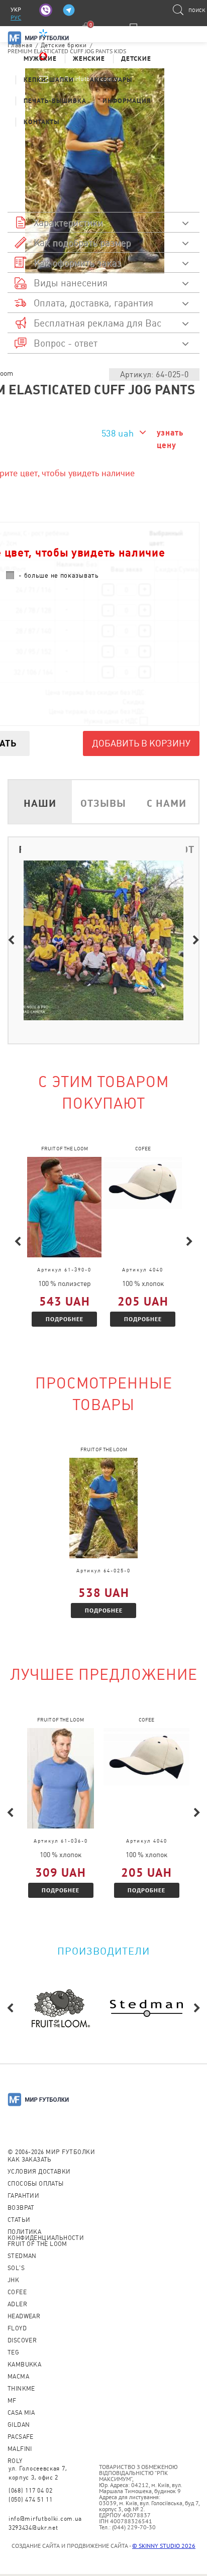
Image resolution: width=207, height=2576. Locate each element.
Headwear (24, 2316)
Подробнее (65, 1319)
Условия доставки (39, 2172)
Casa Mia (21, 2413)
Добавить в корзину (141, 743)
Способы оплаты (36, 2184)
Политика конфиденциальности (46, 2235)
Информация (127, 101)
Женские (89, 59)
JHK (13, 2280)
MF (12, 2401)
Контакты (41, 122)
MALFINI (20, 2449)
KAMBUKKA (24, 2365)
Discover (22, 2340)
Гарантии (23, 2196)
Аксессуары (111, 80)
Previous (11, 940)
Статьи (19, 2220)
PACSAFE (21, 2437)
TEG (13, 2352)
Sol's (16, 2268)
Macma (18, 2377)
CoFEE (17, 2292)
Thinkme (21, 2389)
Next (196, 940)
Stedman (22, 2256)
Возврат (21, 2208)
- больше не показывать (59, 575)
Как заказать (30, 2160)
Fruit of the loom (37, 2244)
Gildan (19, 2425)
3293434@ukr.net (33, 2528)
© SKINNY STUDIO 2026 (164, 2546)
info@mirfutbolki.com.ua (45, 2519)
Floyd (17, 2328)
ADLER (17, 2304)
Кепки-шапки (49, 80)
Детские (136, 59)
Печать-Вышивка (55, 101)
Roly (15, 2461)
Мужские (40, 59)
